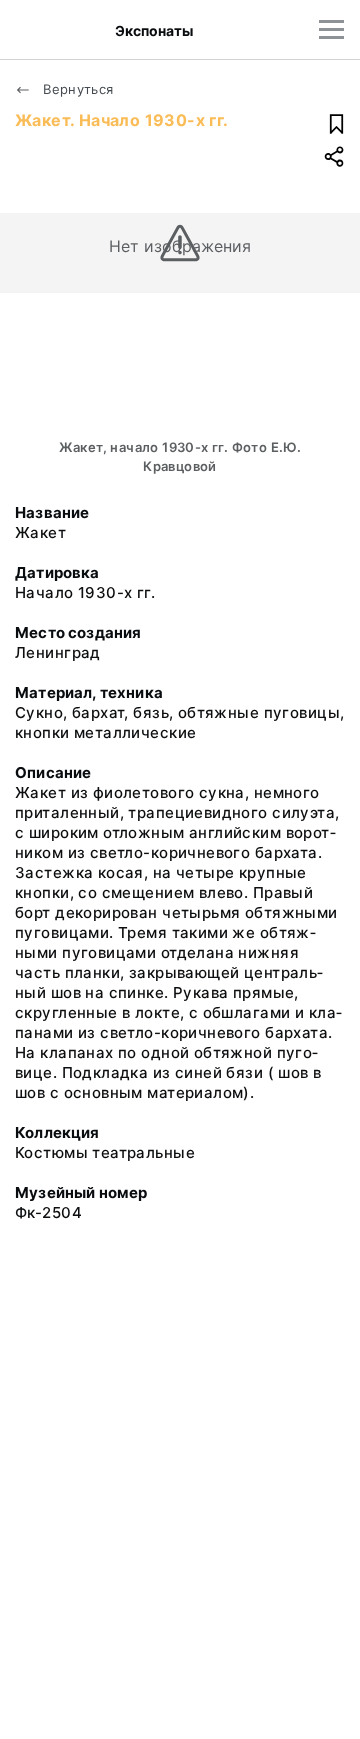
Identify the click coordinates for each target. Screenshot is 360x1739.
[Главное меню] (331, 29)
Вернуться (76, 89)
